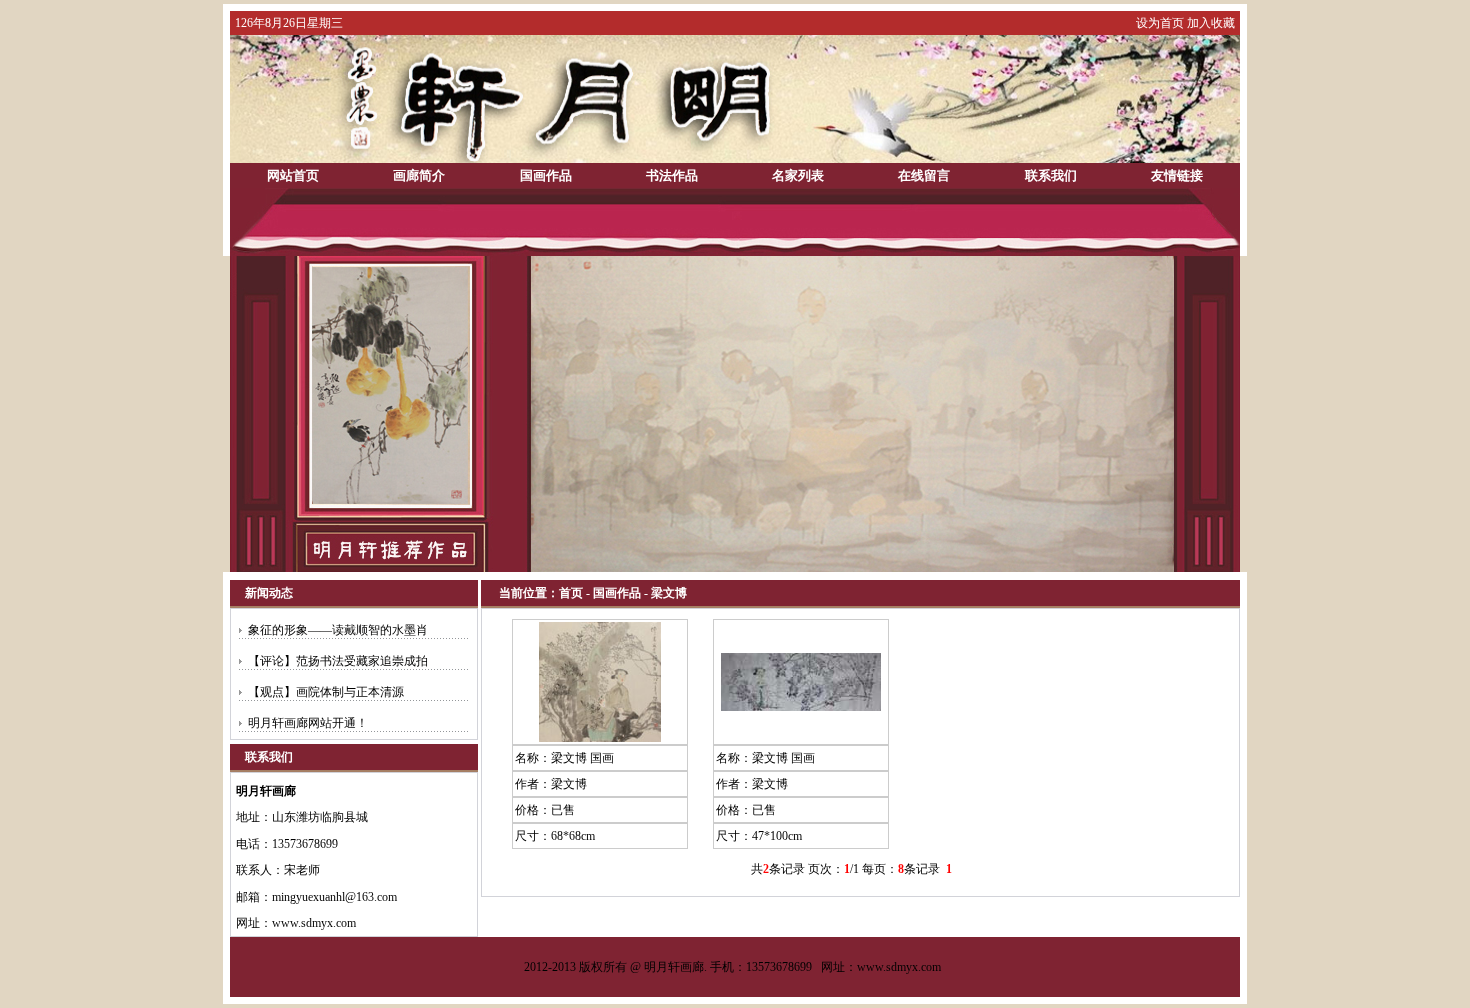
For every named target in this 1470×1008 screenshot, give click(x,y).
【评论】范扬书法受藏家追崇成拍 (338, 661)
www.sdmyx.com (899, 967)
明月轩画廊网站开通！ (308, 723)
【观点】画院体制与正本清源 (326, 692)
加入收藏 (1211, 23)
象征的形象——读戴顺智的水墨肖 (338, 630)
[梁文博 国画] (600, 738)
